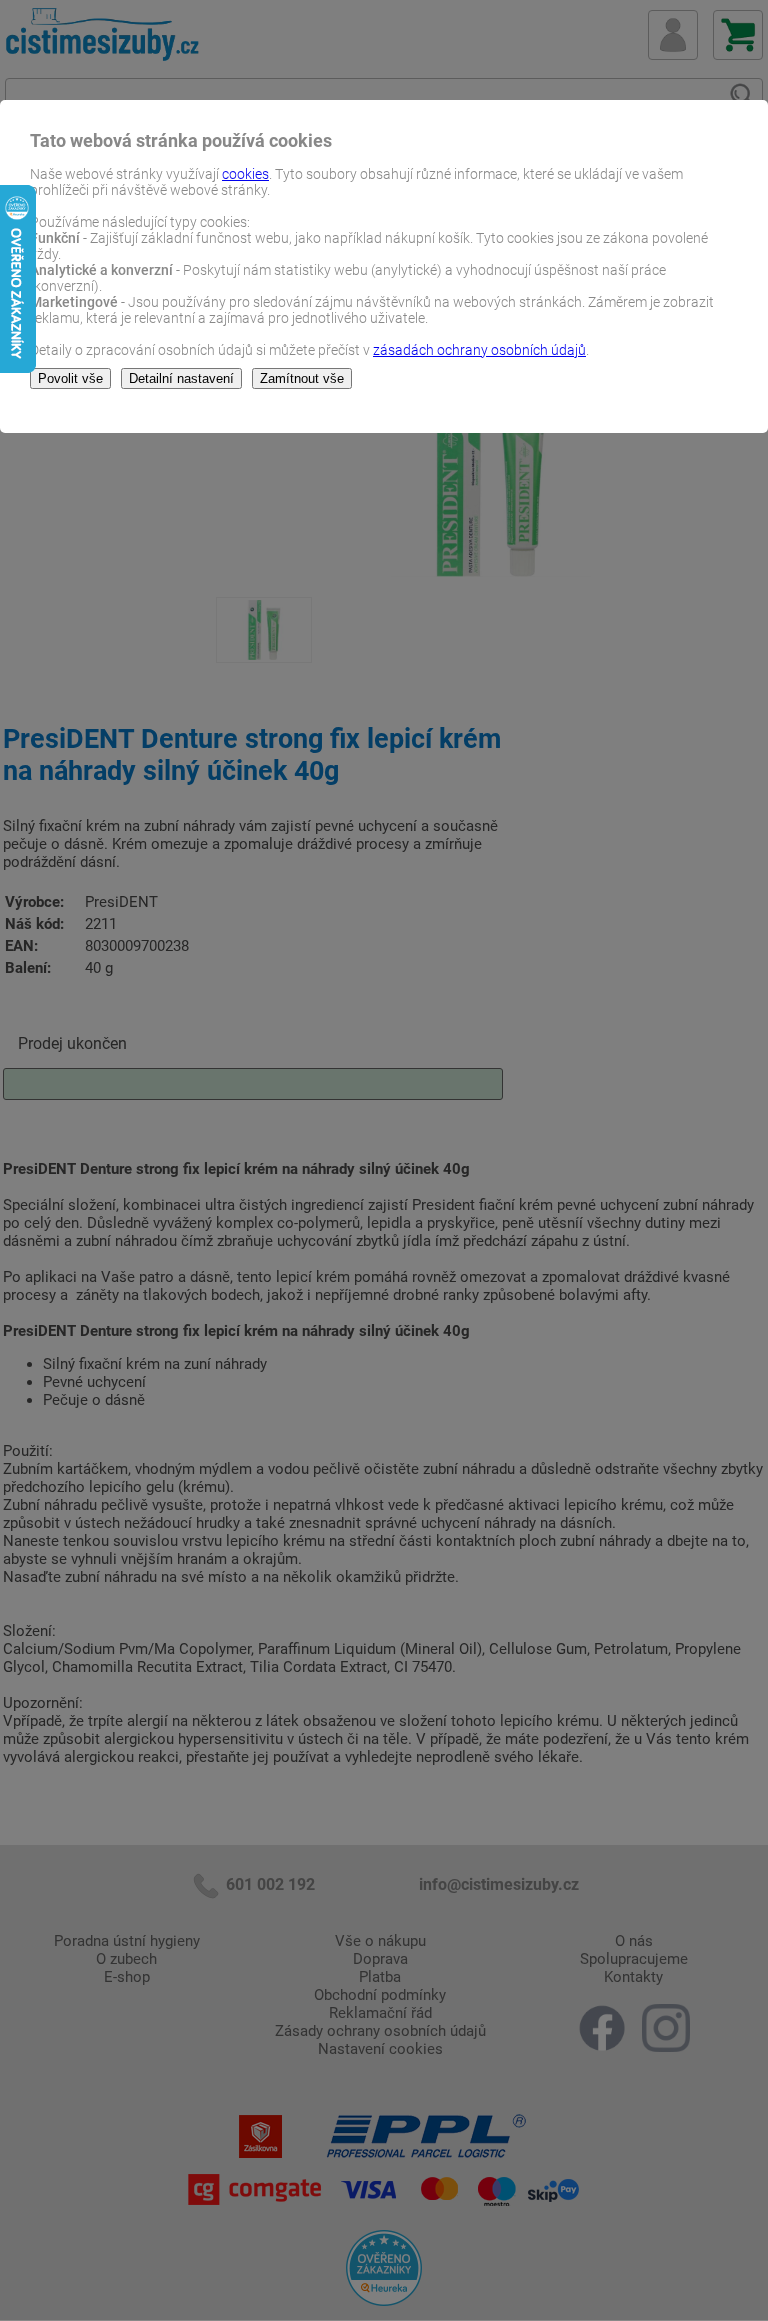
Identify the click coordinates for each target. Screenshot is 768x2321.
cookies (245, 174)
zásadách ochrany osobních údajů (479, 350)
